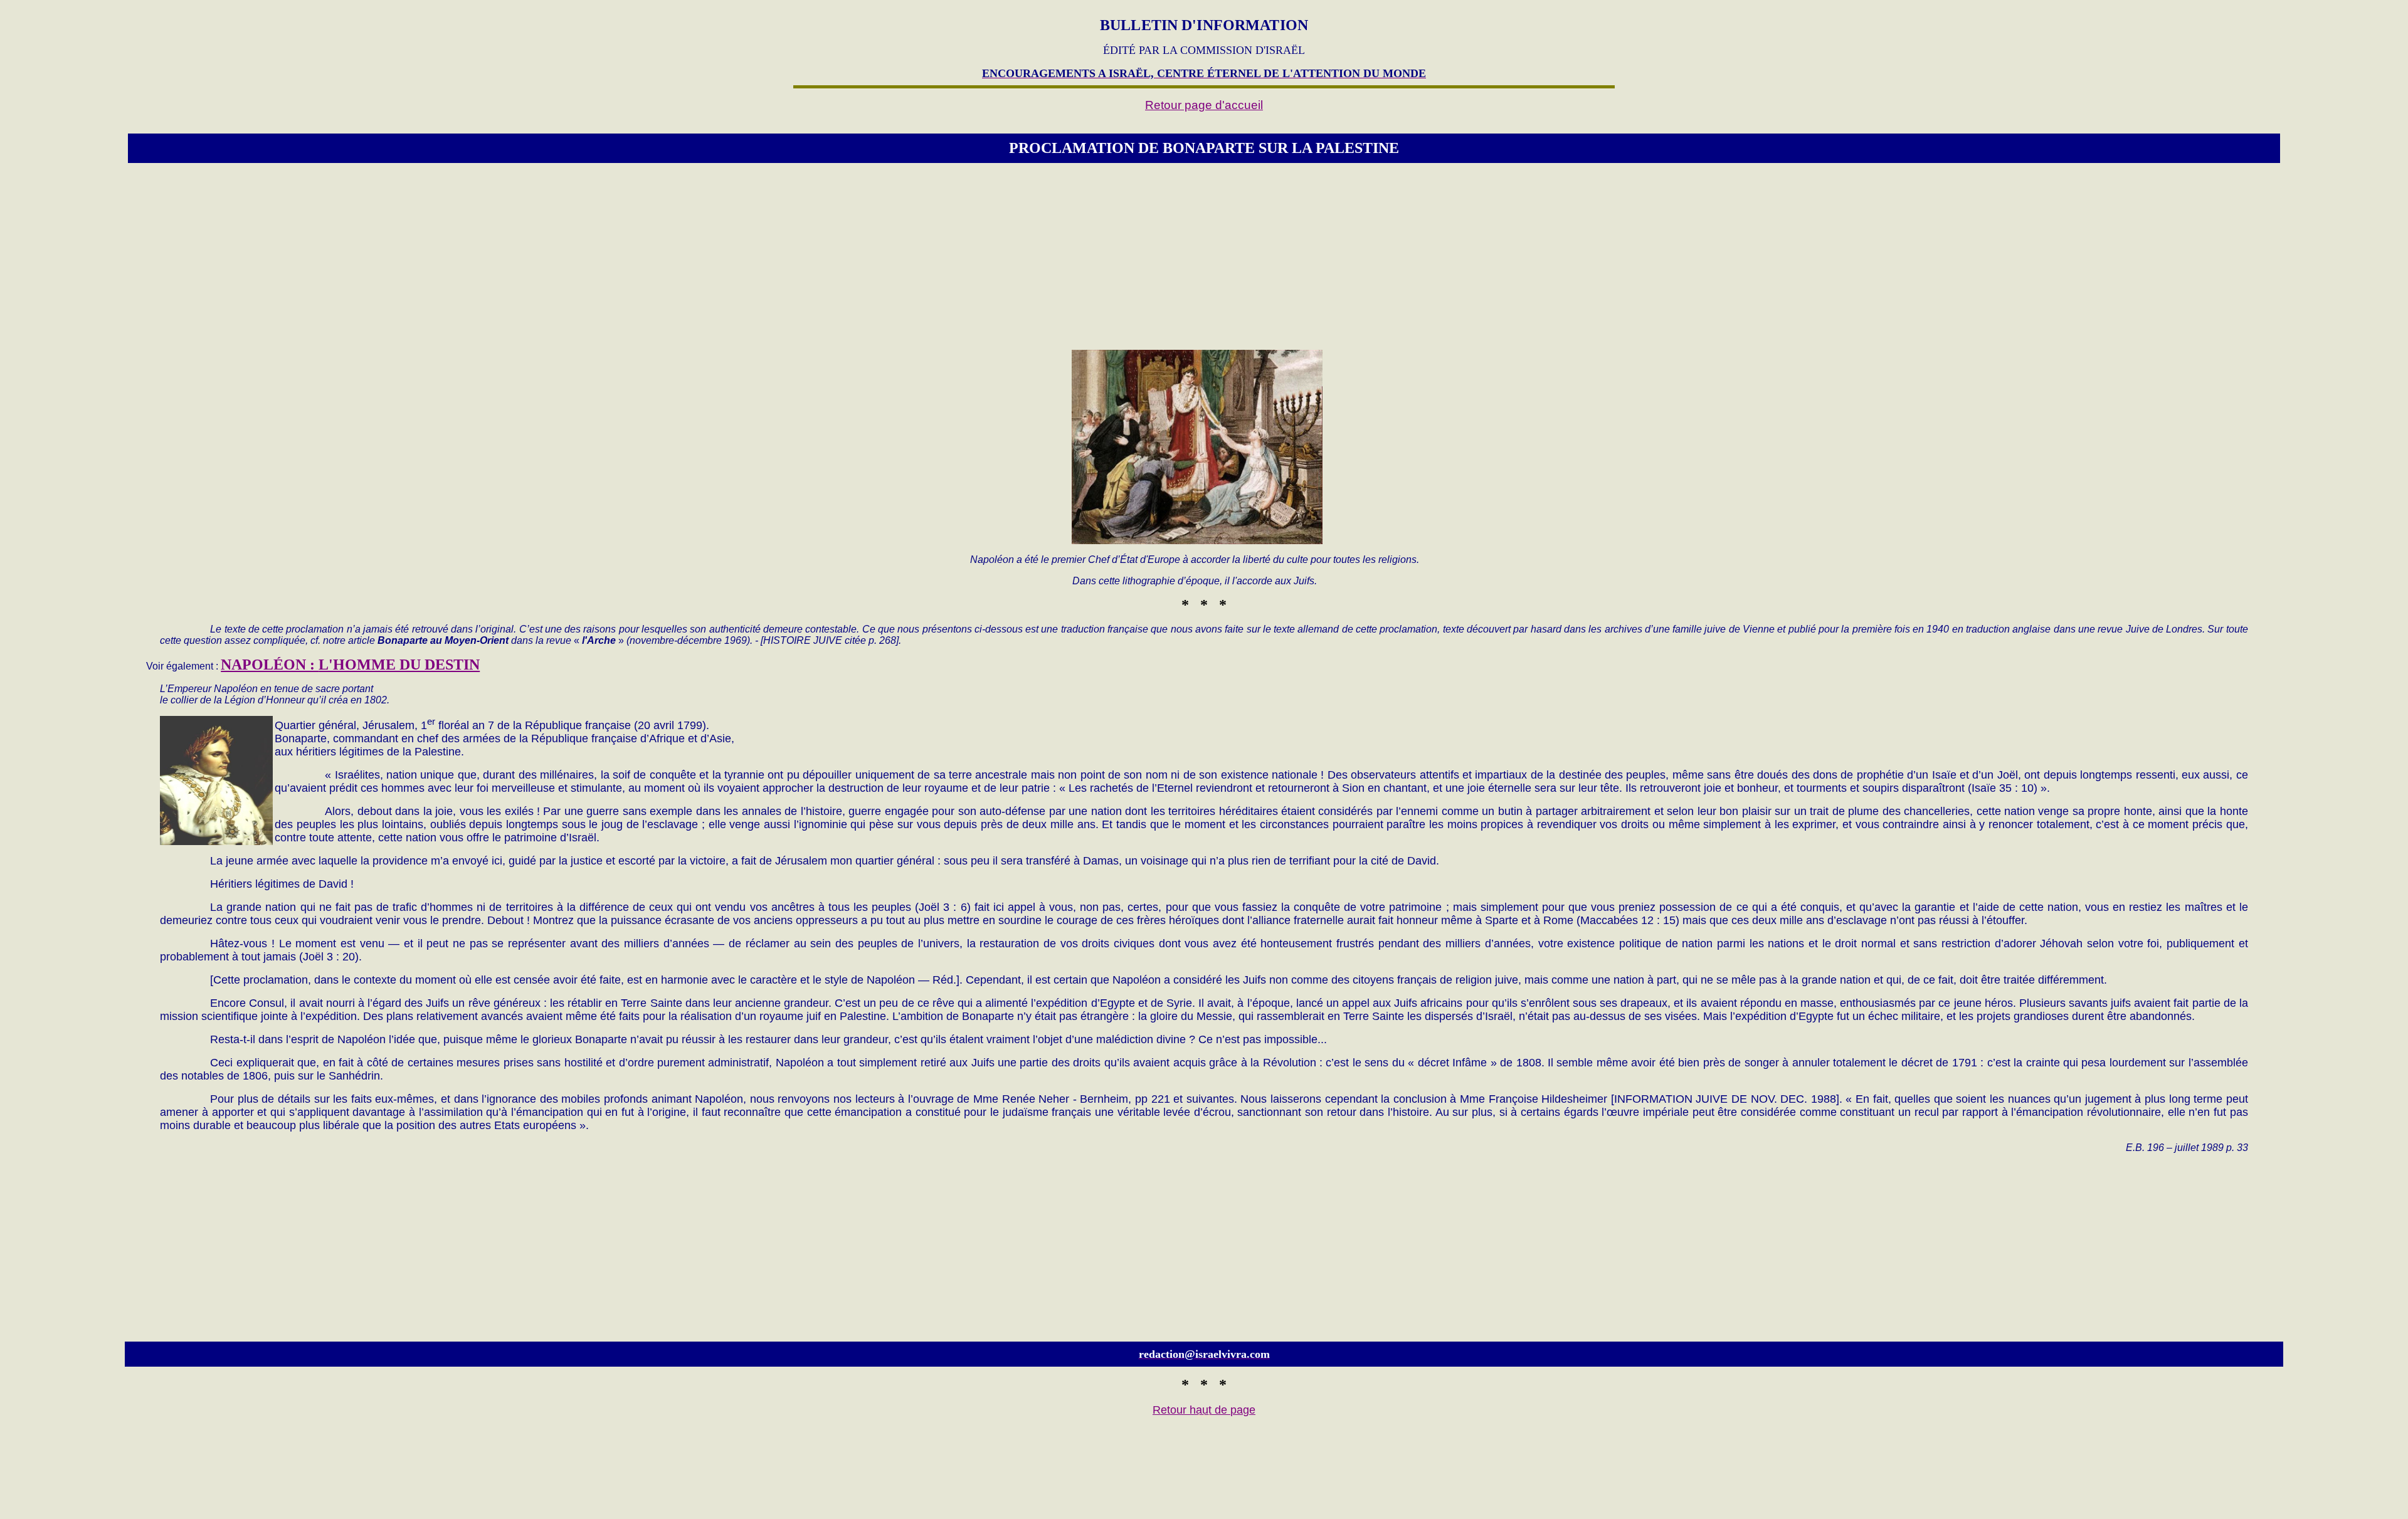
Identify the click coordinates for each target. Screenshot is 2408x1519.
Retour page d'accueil (1204, 105)
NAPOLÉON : (350, 665)
